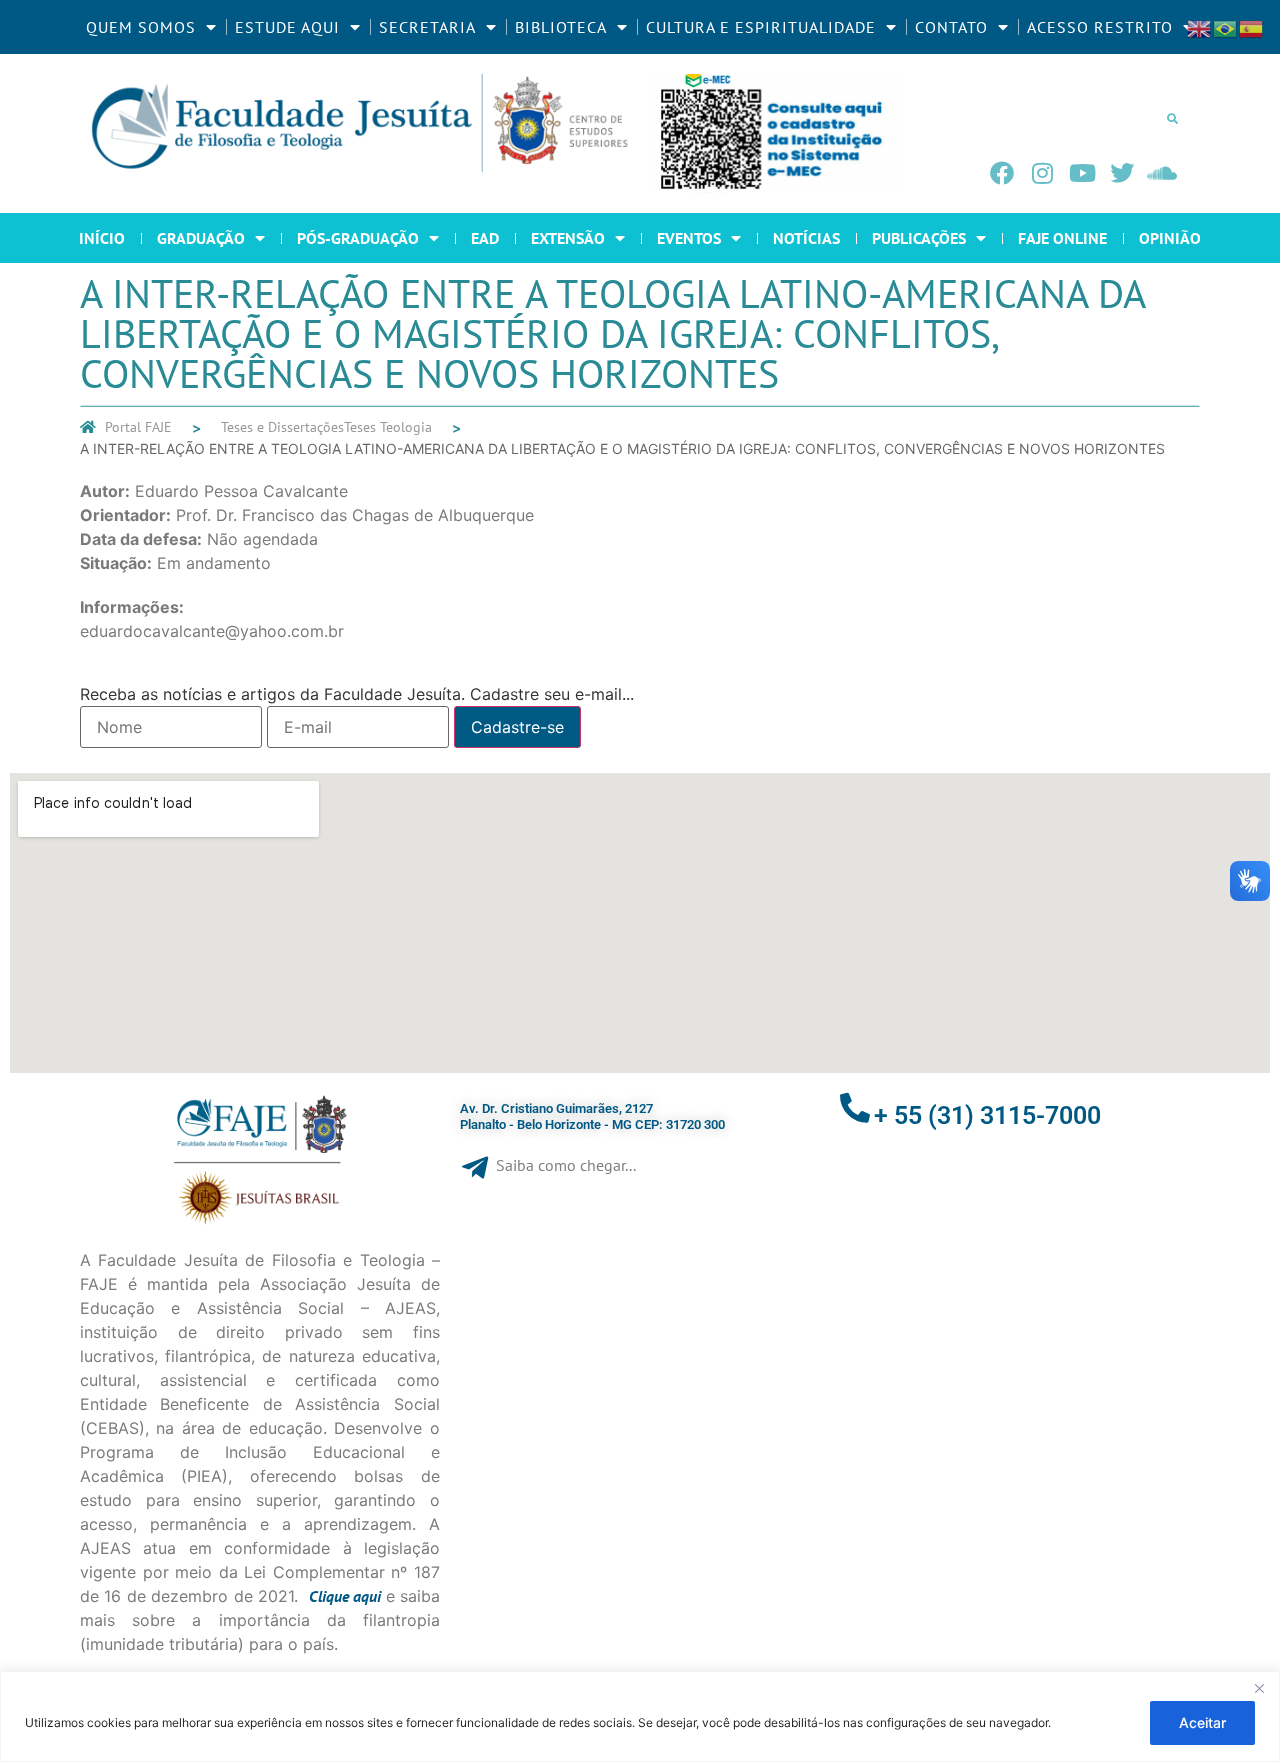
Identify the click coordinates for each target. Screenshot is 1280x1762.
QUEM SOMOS (141, 27)
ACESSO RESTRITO (1100, 27)
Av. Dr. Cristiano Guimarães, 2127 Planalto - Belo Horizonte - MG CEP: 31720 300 (592, 1116)
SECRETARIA (427, 27)
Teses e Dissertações (282, 427)
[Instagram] (1042, 173)
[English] (1200, 27)
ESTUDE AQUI (287, 27)
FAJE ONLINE (1062, 238)
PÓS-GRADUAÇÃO (358, 238)
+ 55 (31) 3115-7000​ (987, 1115)
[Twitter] (1122, 173)
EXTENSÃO (568, 238)
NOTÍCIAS (806, 238)
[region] (640, 1716)
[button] (1172, 118)
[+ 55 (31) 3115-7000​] (855, 1108)
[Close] (1259, 1688)
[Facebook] (1002, 173)
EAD (485, 238)
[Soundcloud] (1162, 173)
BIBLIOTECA (561, 27)
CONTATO (951, 27)
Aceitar (1202, 1722)
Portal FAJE (138, 427)
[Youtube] (1082, 173)
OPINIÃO (1170, 238)
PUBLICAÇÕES (919, 238)
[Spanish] (1252, 27)
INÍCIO (102, 238)
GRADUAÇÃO (201, 238)
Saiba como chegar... (566, 1165)
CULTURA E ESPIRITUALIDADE (761, 27)
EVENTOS (689, 238)
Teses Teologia (388, 427)
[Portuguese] (1226, 27)
